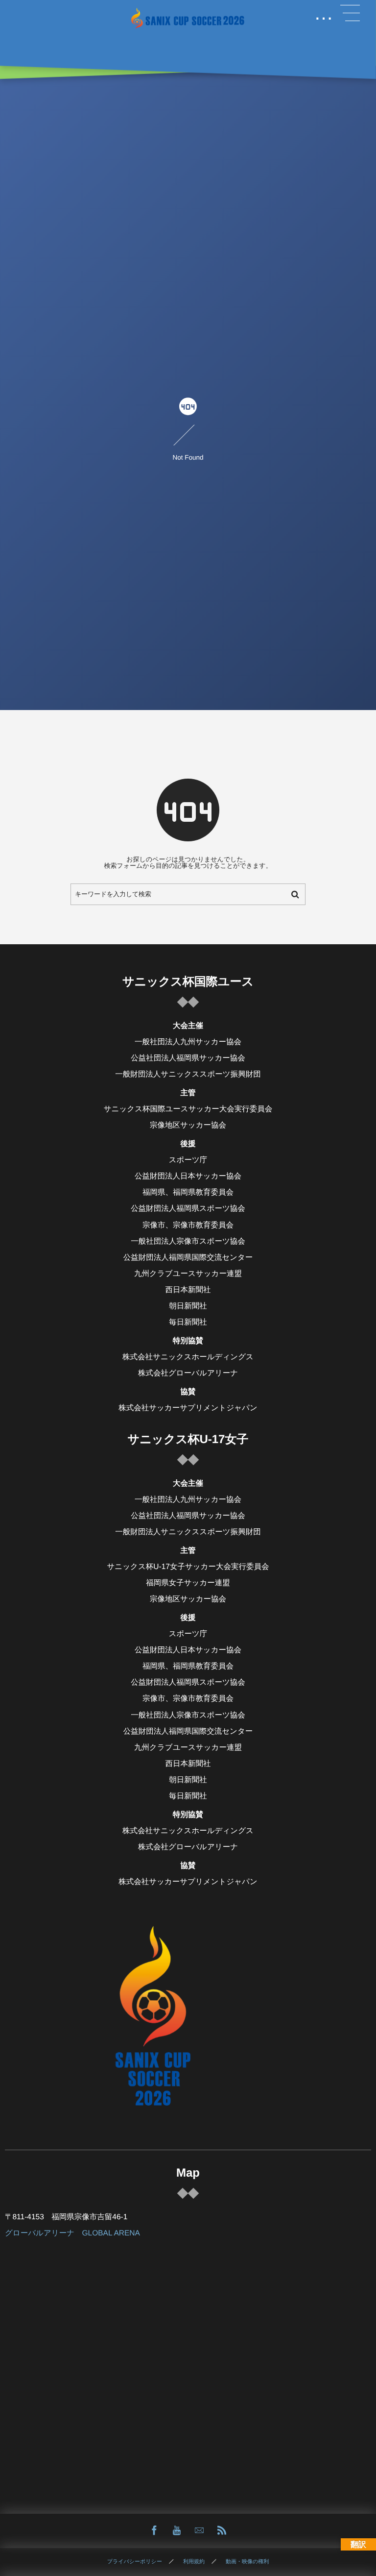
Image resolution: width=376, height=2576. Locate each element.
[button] (350, 13)
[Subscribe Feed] (222, 2531)
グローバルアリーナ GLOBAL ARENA (72, 2233)
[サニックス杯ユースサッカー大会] (188, 18)
